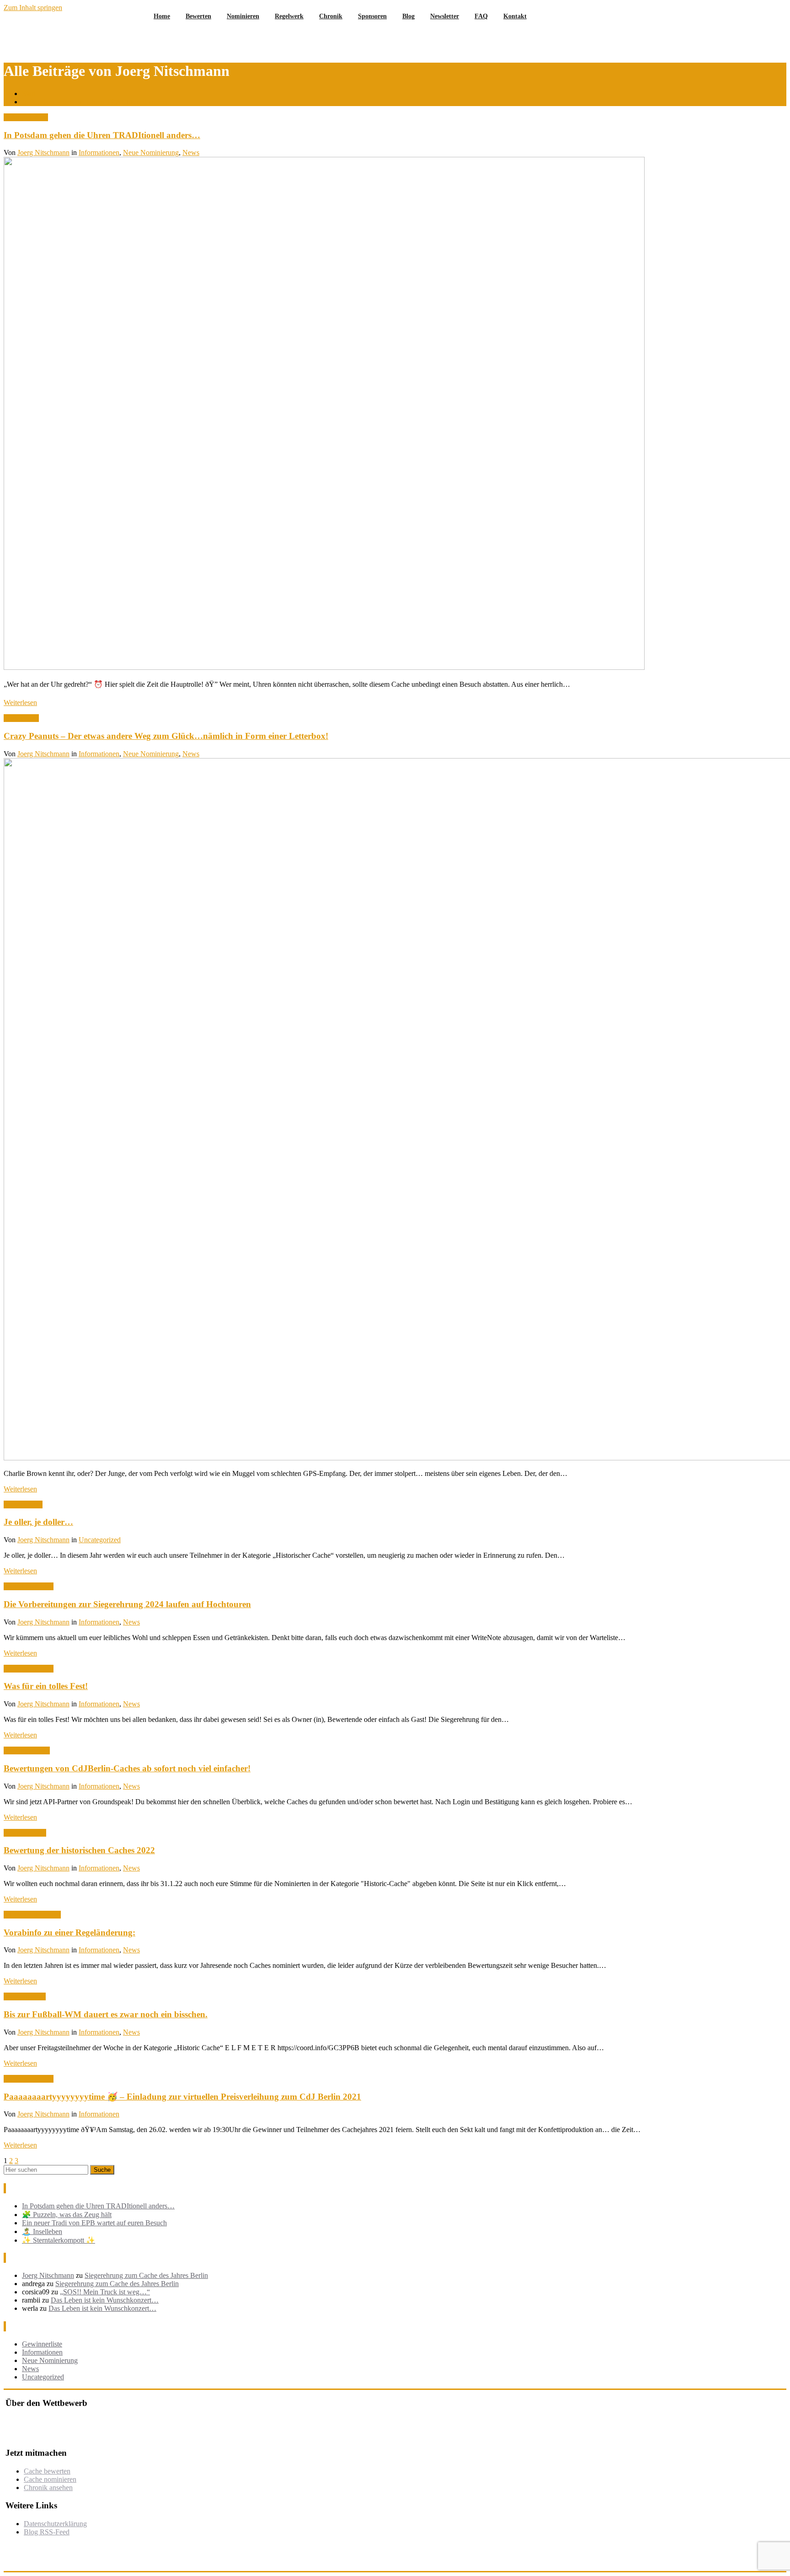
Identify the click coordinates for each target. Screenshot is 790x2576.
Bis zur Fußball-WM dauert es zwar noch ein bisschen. (106, 2014)
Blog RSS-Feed (47, 2532)
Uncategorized (100, 1540)
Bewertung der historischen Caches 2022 (79, 1850)
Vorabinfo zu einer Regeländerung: (69, 1932)
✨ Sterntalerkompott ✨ (59, 2240)
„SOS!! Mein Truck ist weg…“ (105, 2292)
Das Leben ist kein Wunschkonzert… (105, 2300)
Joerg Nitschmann (43, 152)
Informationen (99, 152)
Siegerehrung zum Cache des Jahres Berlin (146, 2275)
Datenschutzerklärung (55, 2524)
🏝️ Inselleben (42, 2231)
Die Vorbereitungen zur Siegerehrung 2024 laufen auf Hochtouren (127, 1604)
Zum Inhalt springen (33, 8)
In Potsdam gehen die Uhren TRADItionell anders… (98, 102)
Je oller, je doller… (38, 1522)
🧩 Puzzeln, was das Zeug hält (67, 2215)
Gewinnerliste (42, 2344)
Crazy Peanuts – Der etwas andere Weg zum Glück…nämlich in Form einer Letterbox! (166, 736)
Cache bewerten (47, 2471)
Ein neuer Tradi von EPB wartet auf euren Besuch (94, 2223)
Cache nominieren (50, 2479)
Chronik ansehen (48, 2488)
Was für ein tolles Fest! (46, 1686)
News (191, 152)
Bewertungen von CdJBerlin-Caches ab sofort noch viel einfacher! (127, 1768)
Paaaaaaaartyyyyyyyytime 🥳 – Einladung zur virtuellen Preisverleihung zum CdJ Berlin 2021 (182, 2097)
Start (29, 94)
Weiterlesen (20, 703)
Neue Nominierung (151, 152)
